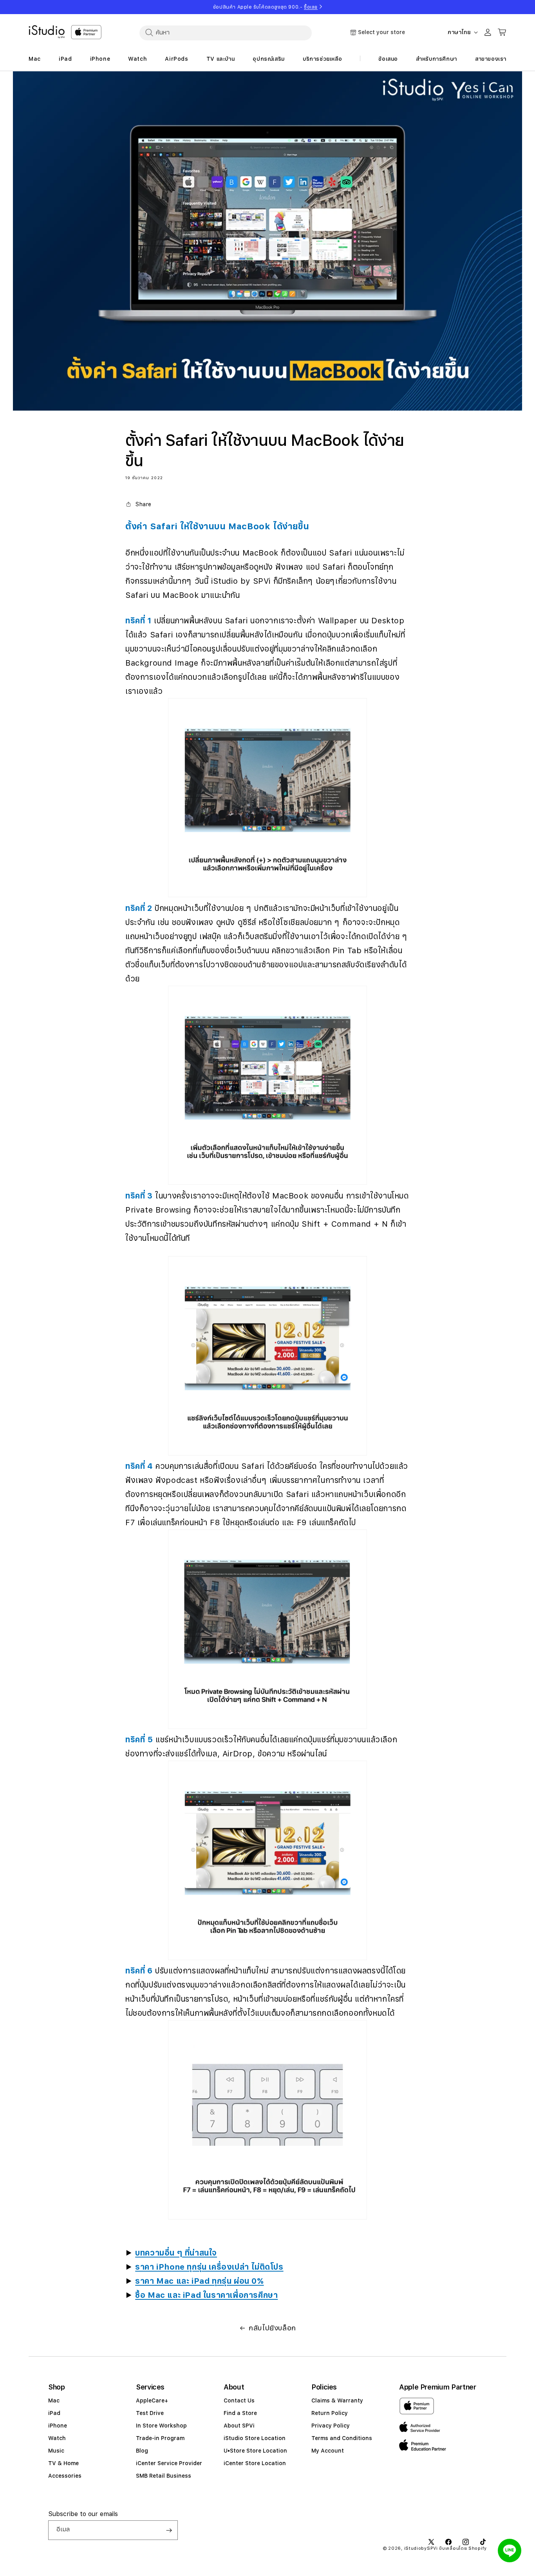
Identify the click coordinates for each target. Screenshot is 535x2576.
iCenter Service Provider (169, 2463)
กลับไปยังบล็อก (272, 2328)
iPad (54, 2413)
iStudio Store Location (255, 2438)
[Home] (47, 32)
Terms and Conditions (342, 2438)
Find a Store (240, 2413)
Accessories (65, 2476)
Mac (54, 2400)
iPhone (58, 2426)
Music (56, 2451)
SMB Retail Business (164, 2476)
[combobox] (226, 33)
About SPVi (239, 2426)
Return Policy (330, 2413)
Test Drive (150, 2413)
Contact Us (239, 2400)
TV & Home (63, 2463)
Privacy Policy (331, 2426)
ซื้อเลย (311, 7)
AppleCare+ (152, 2400)
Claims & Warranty (337, 2400)
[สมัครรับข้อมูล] (169, 2530)
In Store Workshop (161, 2426)
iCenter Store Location (255, 2463)
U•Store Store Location (255, 2451)
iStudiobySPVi (421, 2548)
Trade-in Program (160, 2438)
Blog (142, 2451)
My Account (328, 2451)
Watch (57, 2438)
